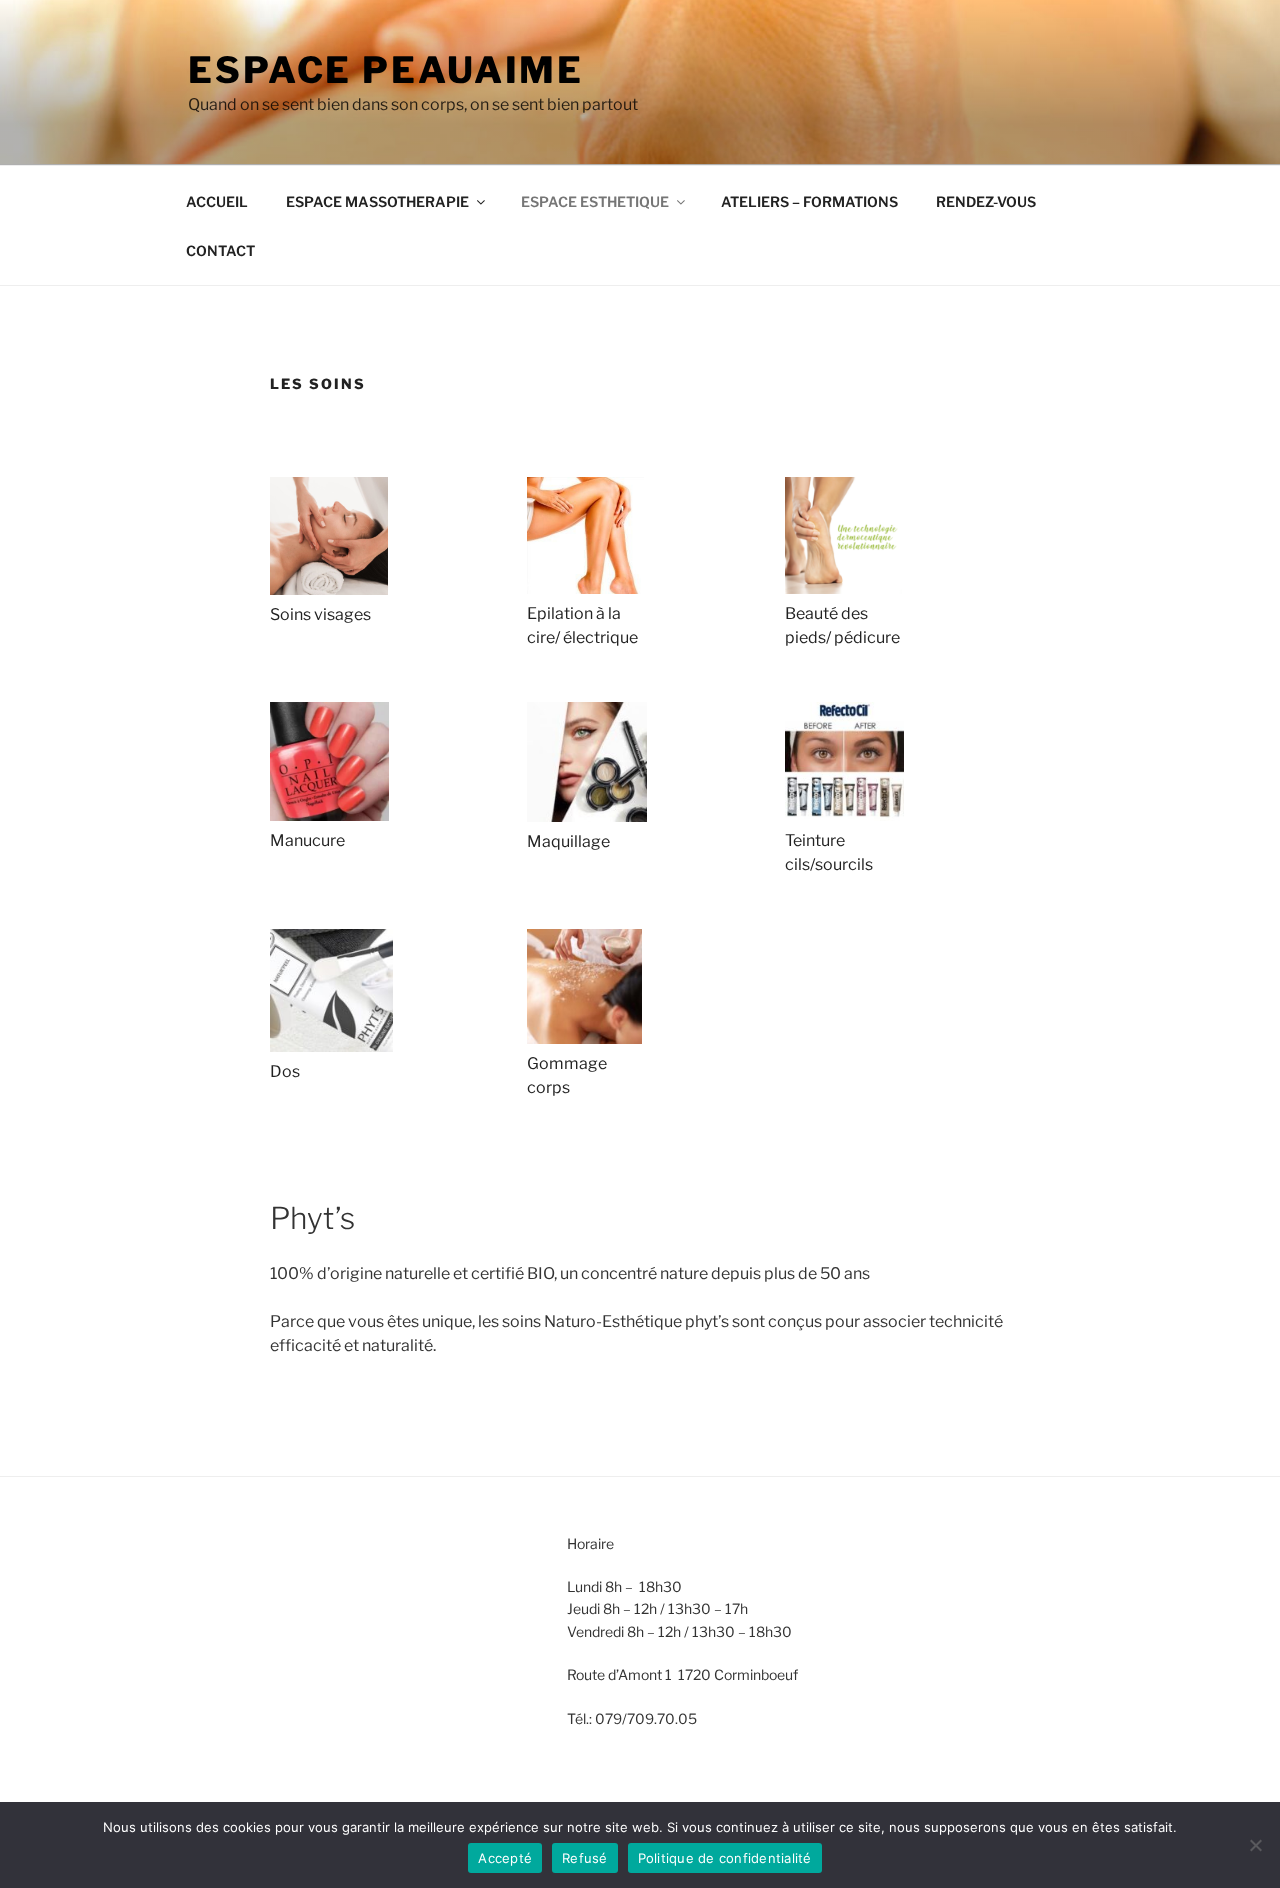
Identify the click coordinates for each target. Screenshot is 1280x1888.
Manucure (307, 840)
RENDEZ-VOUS (986, 201)
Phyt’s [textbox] (312, 1218)
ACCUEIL (217, 201)
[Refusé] (1255, 1845)
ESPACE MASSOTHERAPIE (377, 201)
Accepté (505, 1858)
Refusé (585, 1858)
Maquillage (568, 841)
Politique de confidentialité (725, 1858)
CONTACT (220, 250)
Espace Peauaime (386, 70)
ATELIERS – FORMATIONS (809, 201)
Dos (285, 1071)
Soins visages (320, 614)
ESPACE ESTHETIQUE (595, 201)
